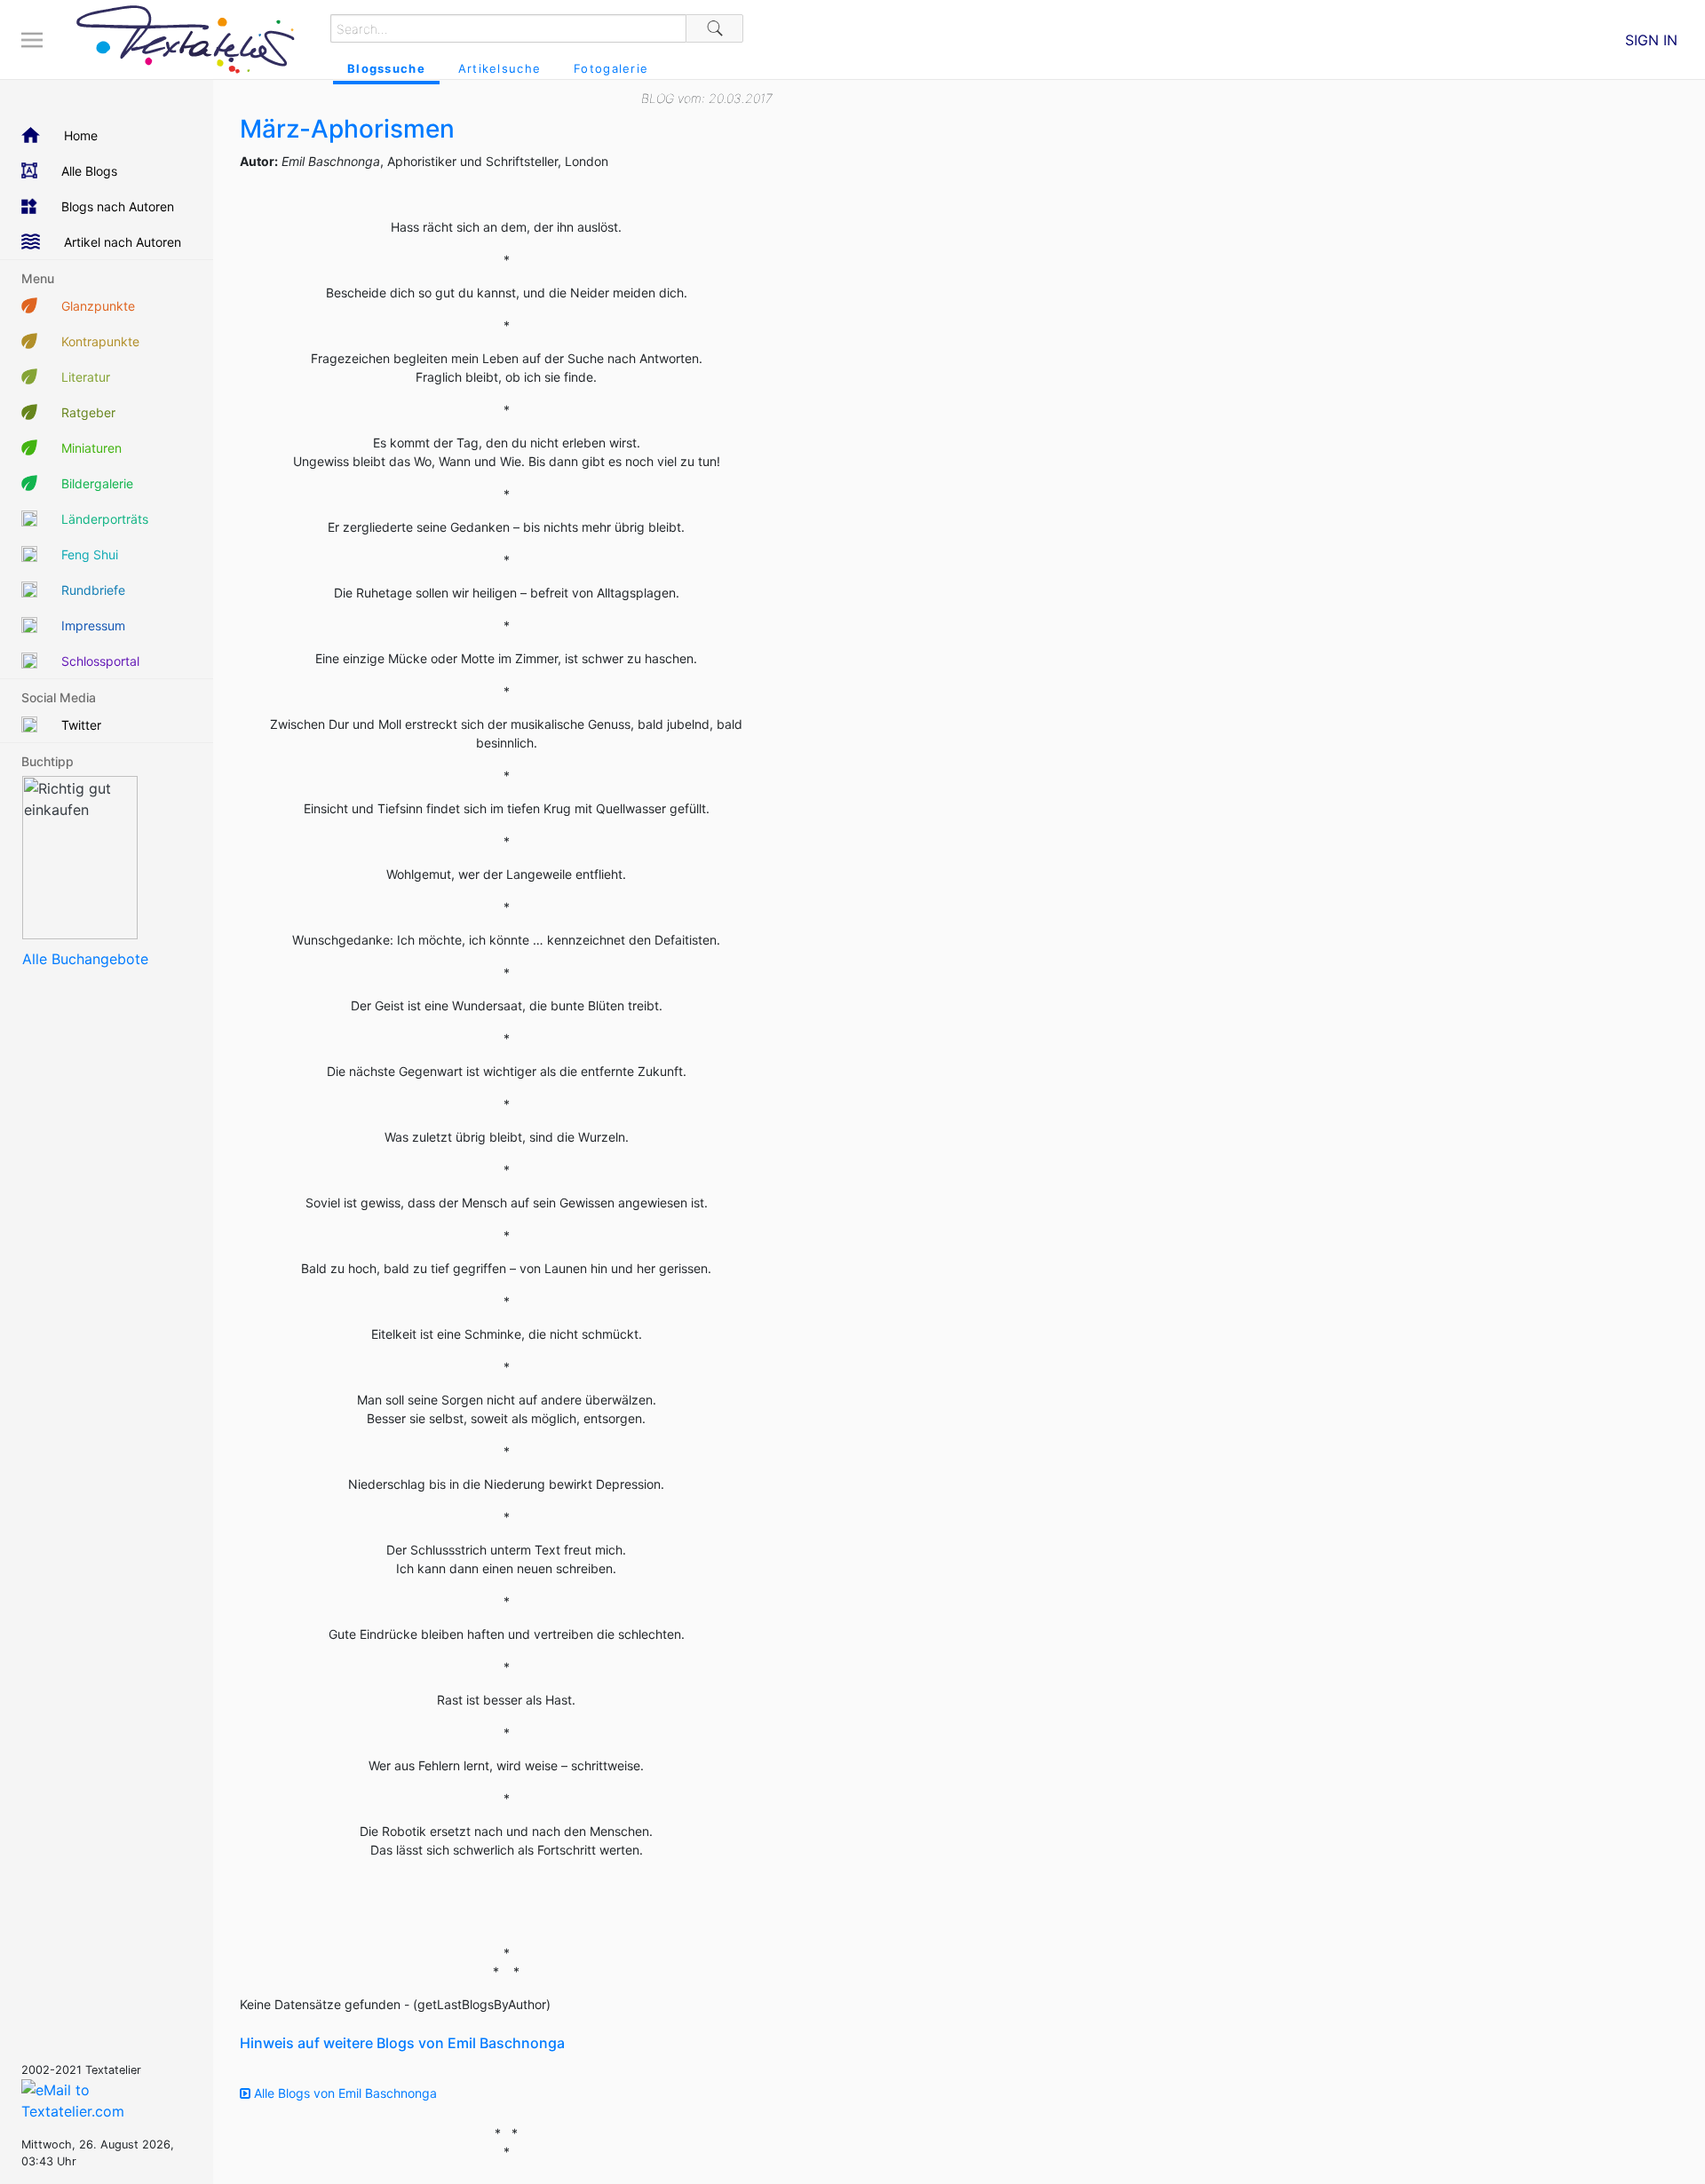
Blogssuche (386, 68)
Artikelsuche (500, 68)
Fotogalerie (611, 68)
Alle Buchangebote (85, 959)
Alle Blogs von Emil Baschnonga (344, 2093)
